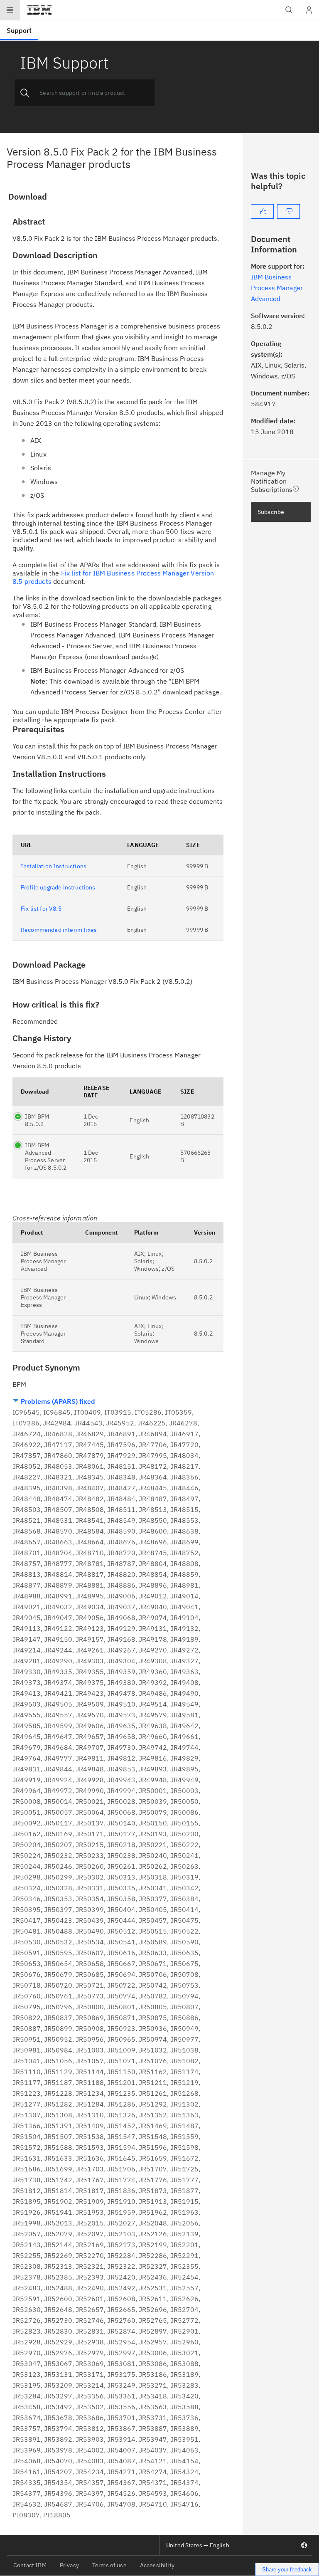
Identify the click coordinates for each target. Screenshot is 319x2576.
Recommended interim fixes (59, 930)
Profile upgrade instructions (58, 887)
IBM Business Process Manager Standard (43, 1334)
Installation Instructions (54, 866)
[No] (288, 211)
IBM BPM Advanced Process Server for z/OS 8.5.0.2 (46, 1156)
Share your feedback (287, 2570)
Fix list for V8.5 (41, 909)
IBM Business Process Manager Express (43, 1297)
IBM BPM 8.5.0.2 (37, 1120)
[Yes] (262, 211)
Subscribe (271, 512)
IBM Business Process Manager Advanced (43, 1261)
